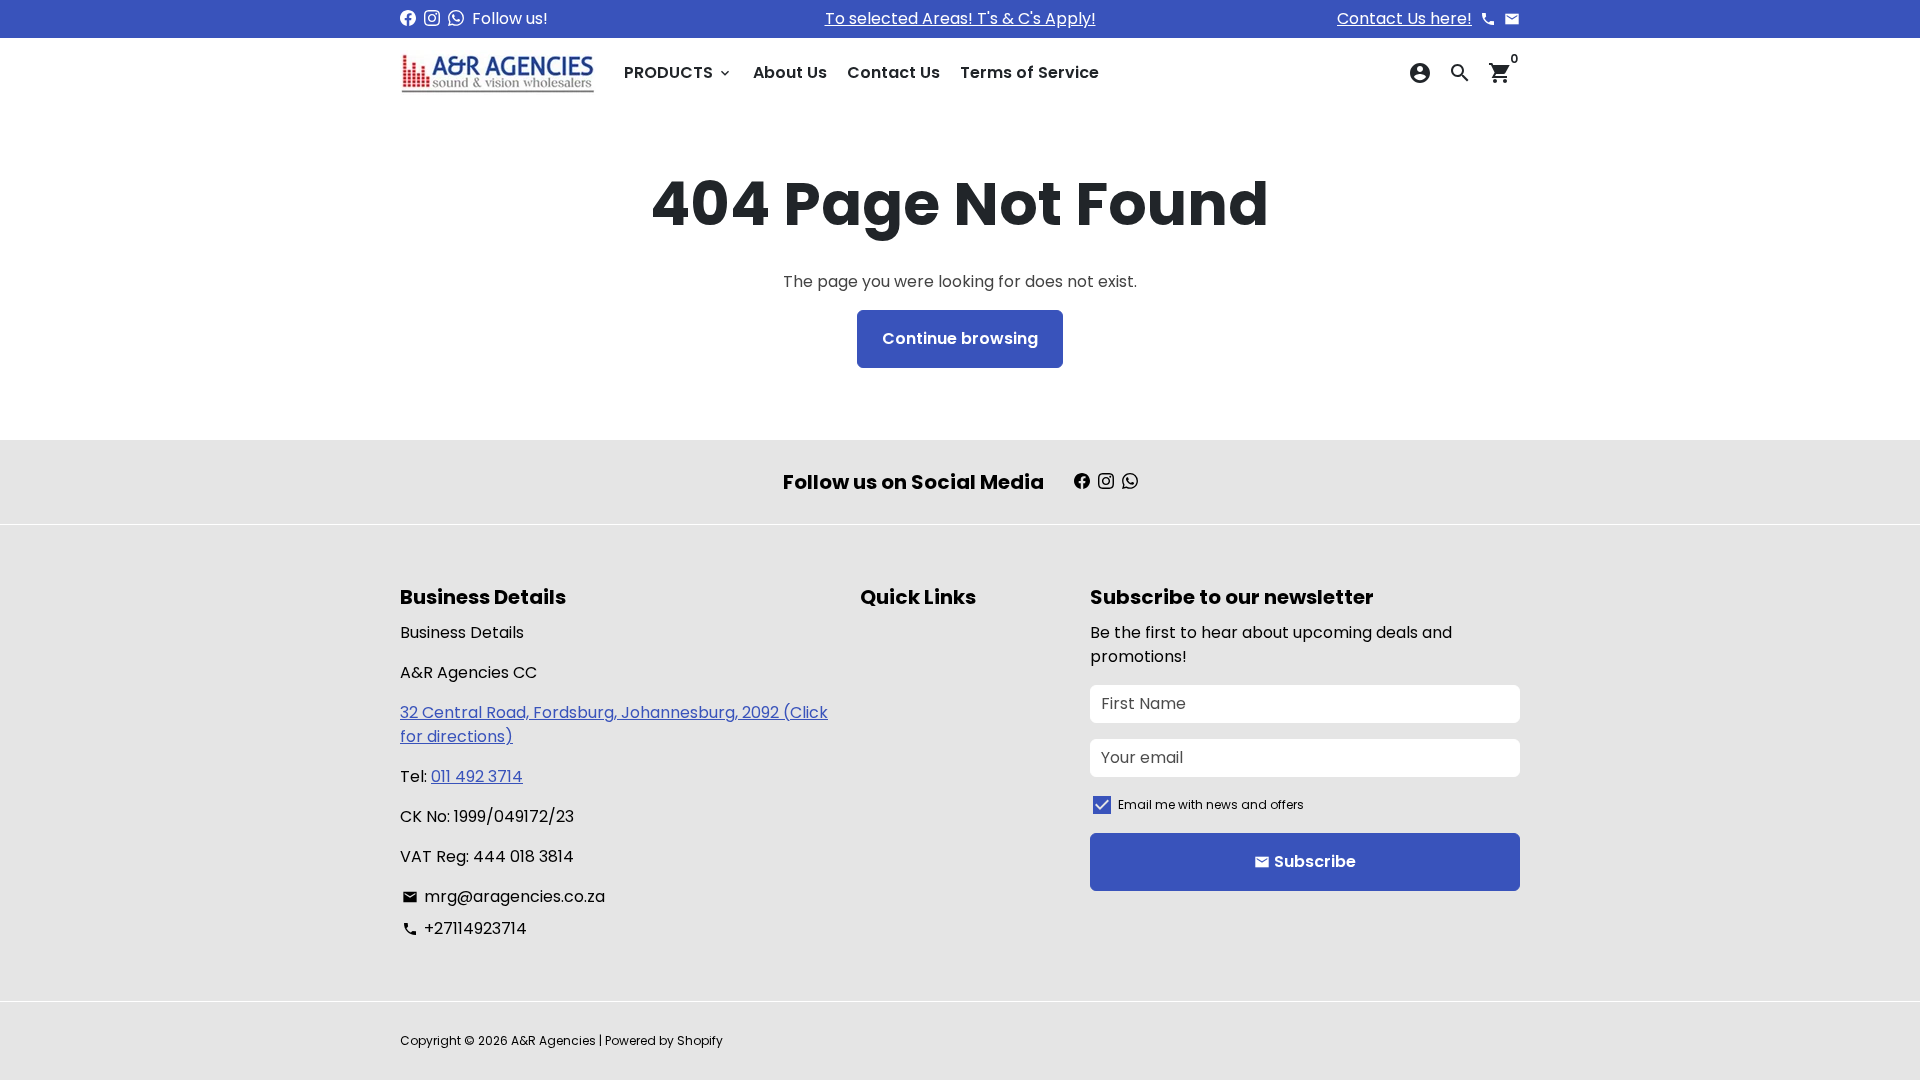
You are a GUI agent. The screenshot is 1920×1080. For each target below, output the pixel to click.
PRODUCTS (678, 72)
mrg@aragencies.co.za (503, 896)
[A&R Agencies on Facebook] (408, 18)
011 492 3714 (477, 776)
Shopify (700, 1040)
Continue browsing (960, 338)
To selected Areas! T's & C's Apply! (960, 18)
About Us (790, 72)
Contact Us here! (1404, 18)
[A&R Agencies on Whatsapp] (456, 18)
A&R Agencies (553, 1040)
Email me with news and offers (1211, 804)
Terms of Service (1029, 72)
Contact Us (893, 72)
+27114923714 (464, 928)
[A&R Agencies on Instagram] (432, 18)
